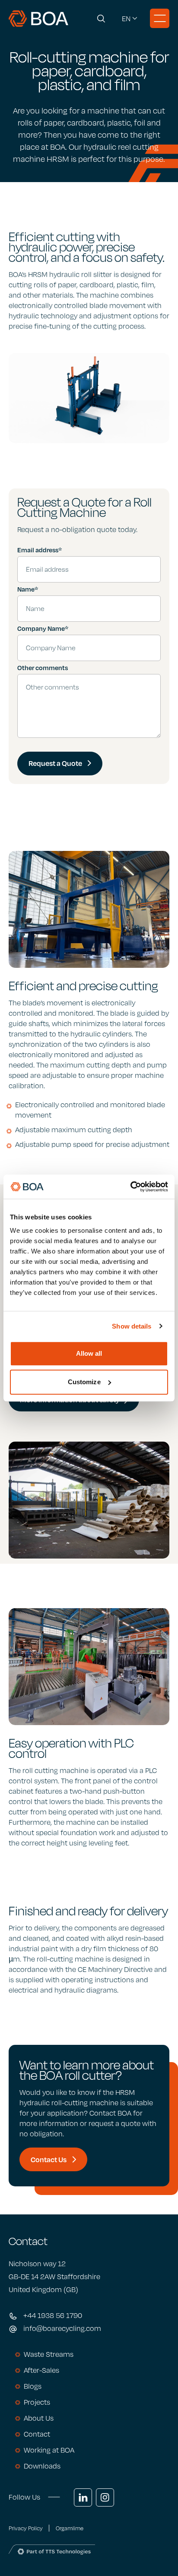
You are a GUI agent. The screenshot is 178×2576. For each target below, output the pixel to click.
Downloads (42, 2466)
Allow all (89, 1353)
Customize (84, 1382)
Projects (37, 2402)
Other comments (43, 668)
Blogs (33, 2386)
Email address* (40, 550)
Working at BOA (49, 2450)
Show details (132, 1326)
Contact (37, 2434)
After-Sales (41, 2370)
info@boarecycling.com (62, 2328)
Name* (28, 589)
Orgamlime (70, 2528)
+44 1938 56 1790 (53, 2315)
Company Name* (43, 628)
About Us (39, 2418)
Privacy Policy (26, 2528)
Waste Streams (49, 2354)
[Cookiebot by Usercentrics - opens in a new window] (130, 1187)
